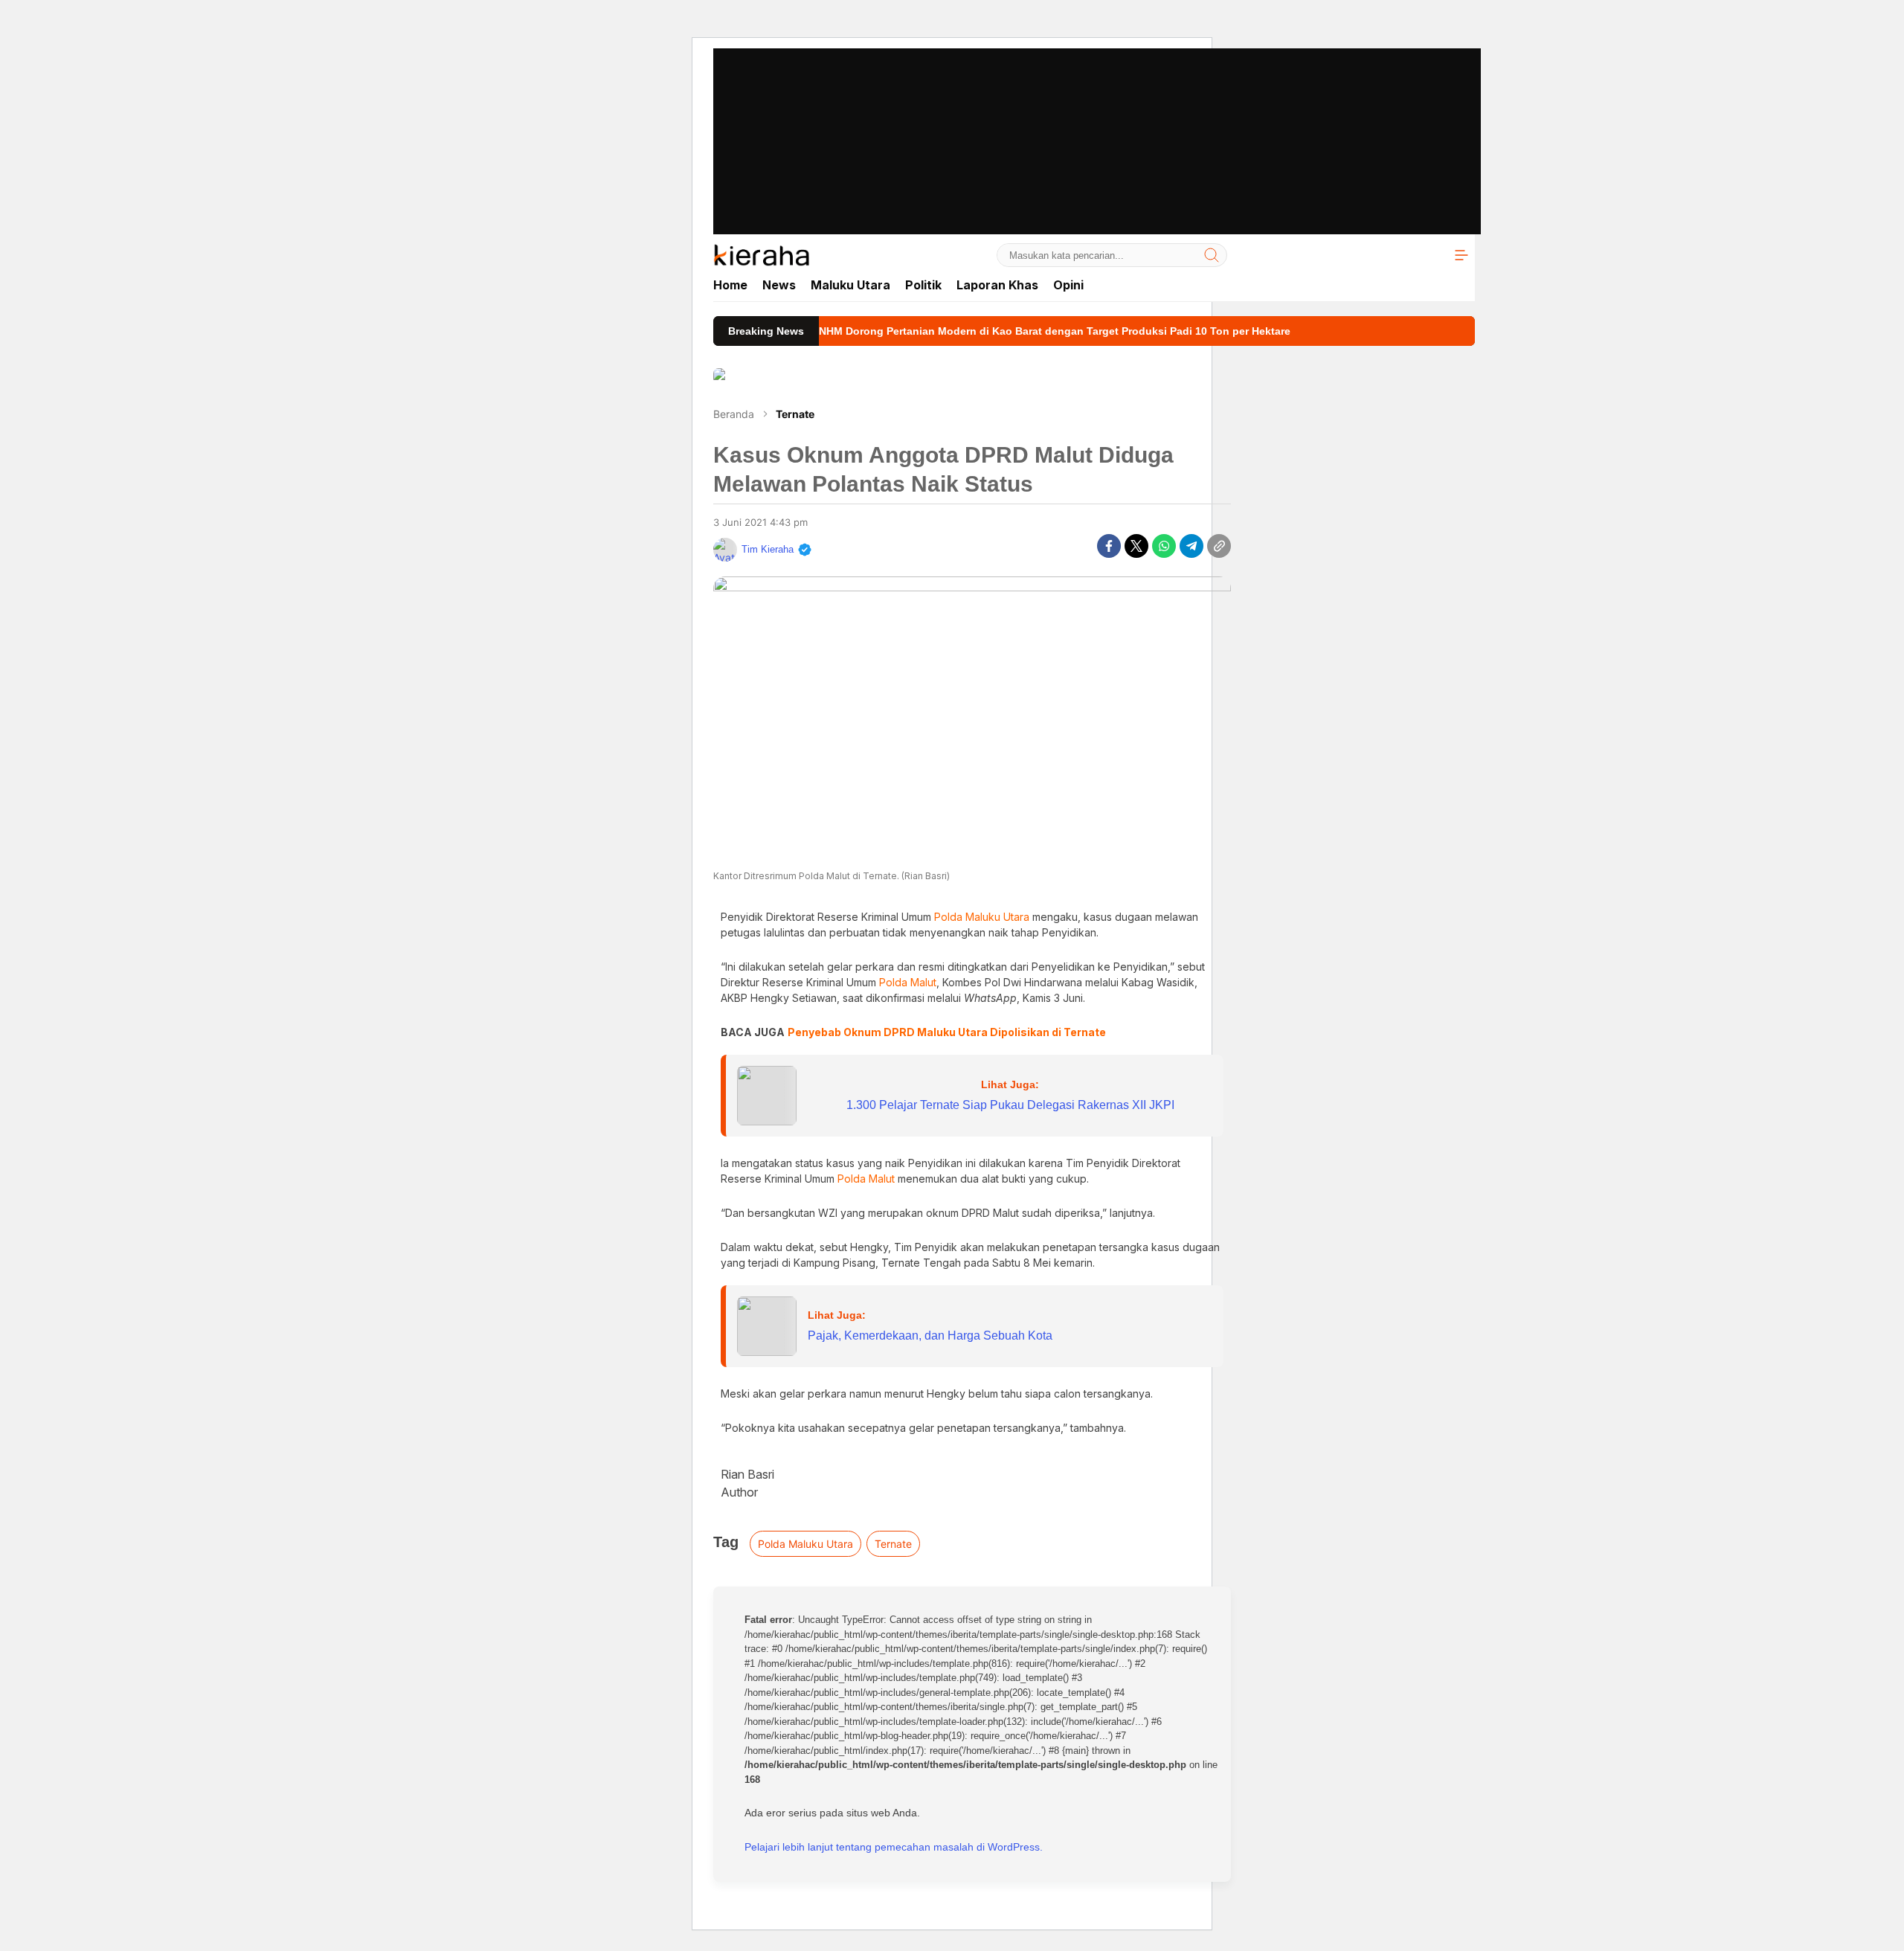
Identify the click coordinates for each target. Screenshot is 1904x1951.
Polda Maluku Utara (805, 1544)
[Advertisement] (952, 104)
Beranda (734, 414)
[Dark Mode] (1427, 255)
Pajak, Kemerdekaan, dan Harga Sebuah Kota (930, 1336)
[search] (1212, 255)
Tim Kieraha (768, 549)
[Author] (725, 550)
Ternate (795, 414)
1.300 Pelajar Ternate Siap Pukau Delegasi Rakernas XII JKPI (1010, 1105)
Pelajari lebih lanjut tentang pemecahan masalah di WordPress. (894, 1847)
